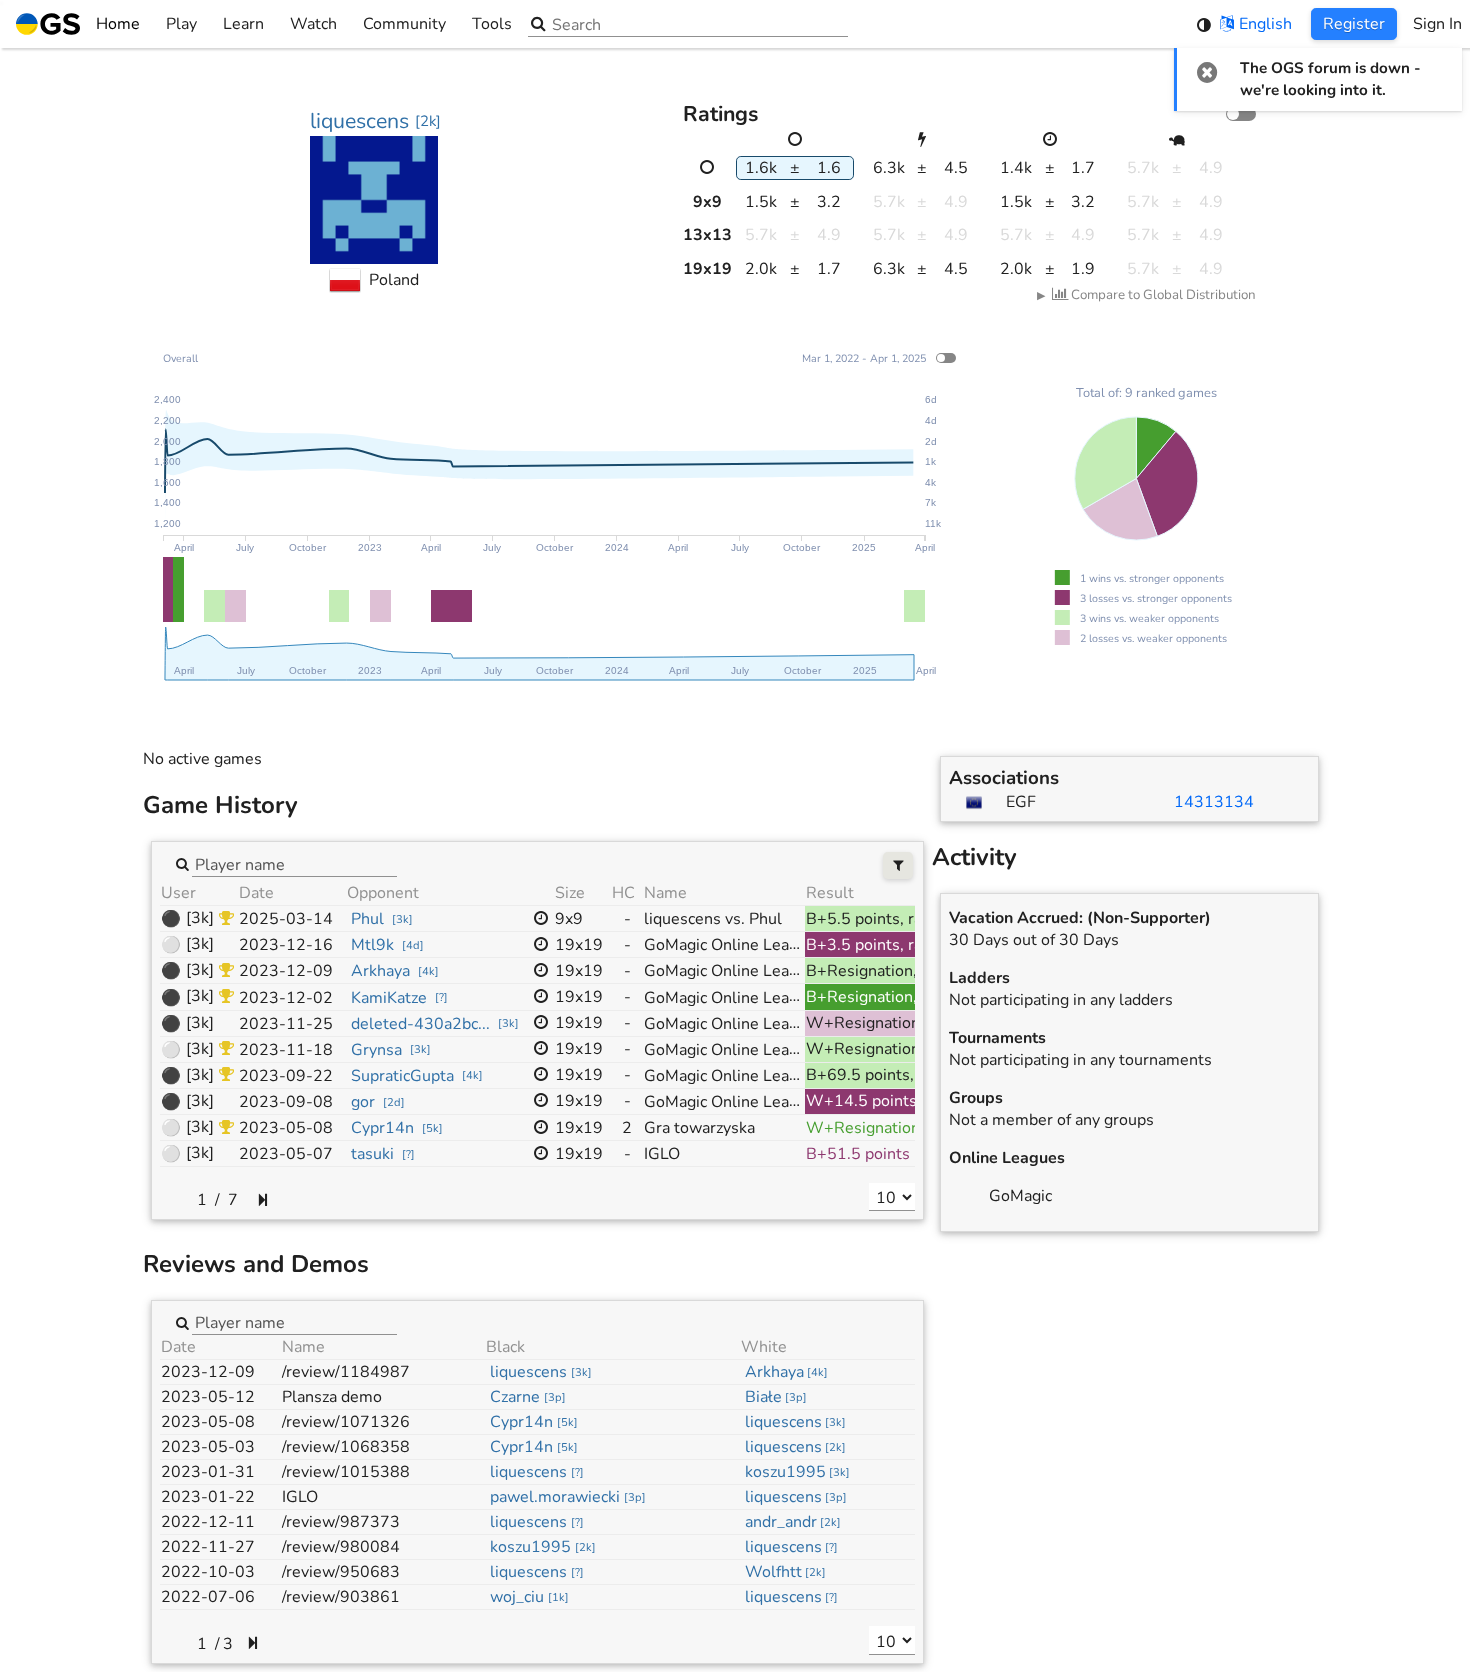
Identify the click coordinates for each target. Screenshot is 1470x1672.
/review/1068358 (346, 1447)
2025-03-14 (286, 919)
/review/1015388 (346, 1472)
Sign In (1437, 24)
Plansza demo (332, 1397)
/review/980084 (341, 1547)
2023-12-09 (286, 971)
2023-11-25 (286, 1024)
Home (118, 24)
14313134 (1214, 802)
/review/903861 (341, 1597)
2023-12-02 (286, 998)
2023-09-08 (286, 1102)
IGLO (300, 1497)
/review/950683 (341, 1572)
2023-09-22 (286, 1076)
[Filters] (898, 865)
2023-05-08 (286, 1128)
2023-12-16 (286, 945)
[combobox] (294, 863)
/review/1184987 (346, 1372)
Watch (313, 24)
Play (181, 24)
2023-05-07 (286, 1154)
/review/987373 (341, 1522)
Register (1354, 24)
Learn (243, 24)
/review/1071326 (346, 1422)
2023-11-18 (286, 1050)
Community (404, 24)
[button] (1207, 72)
